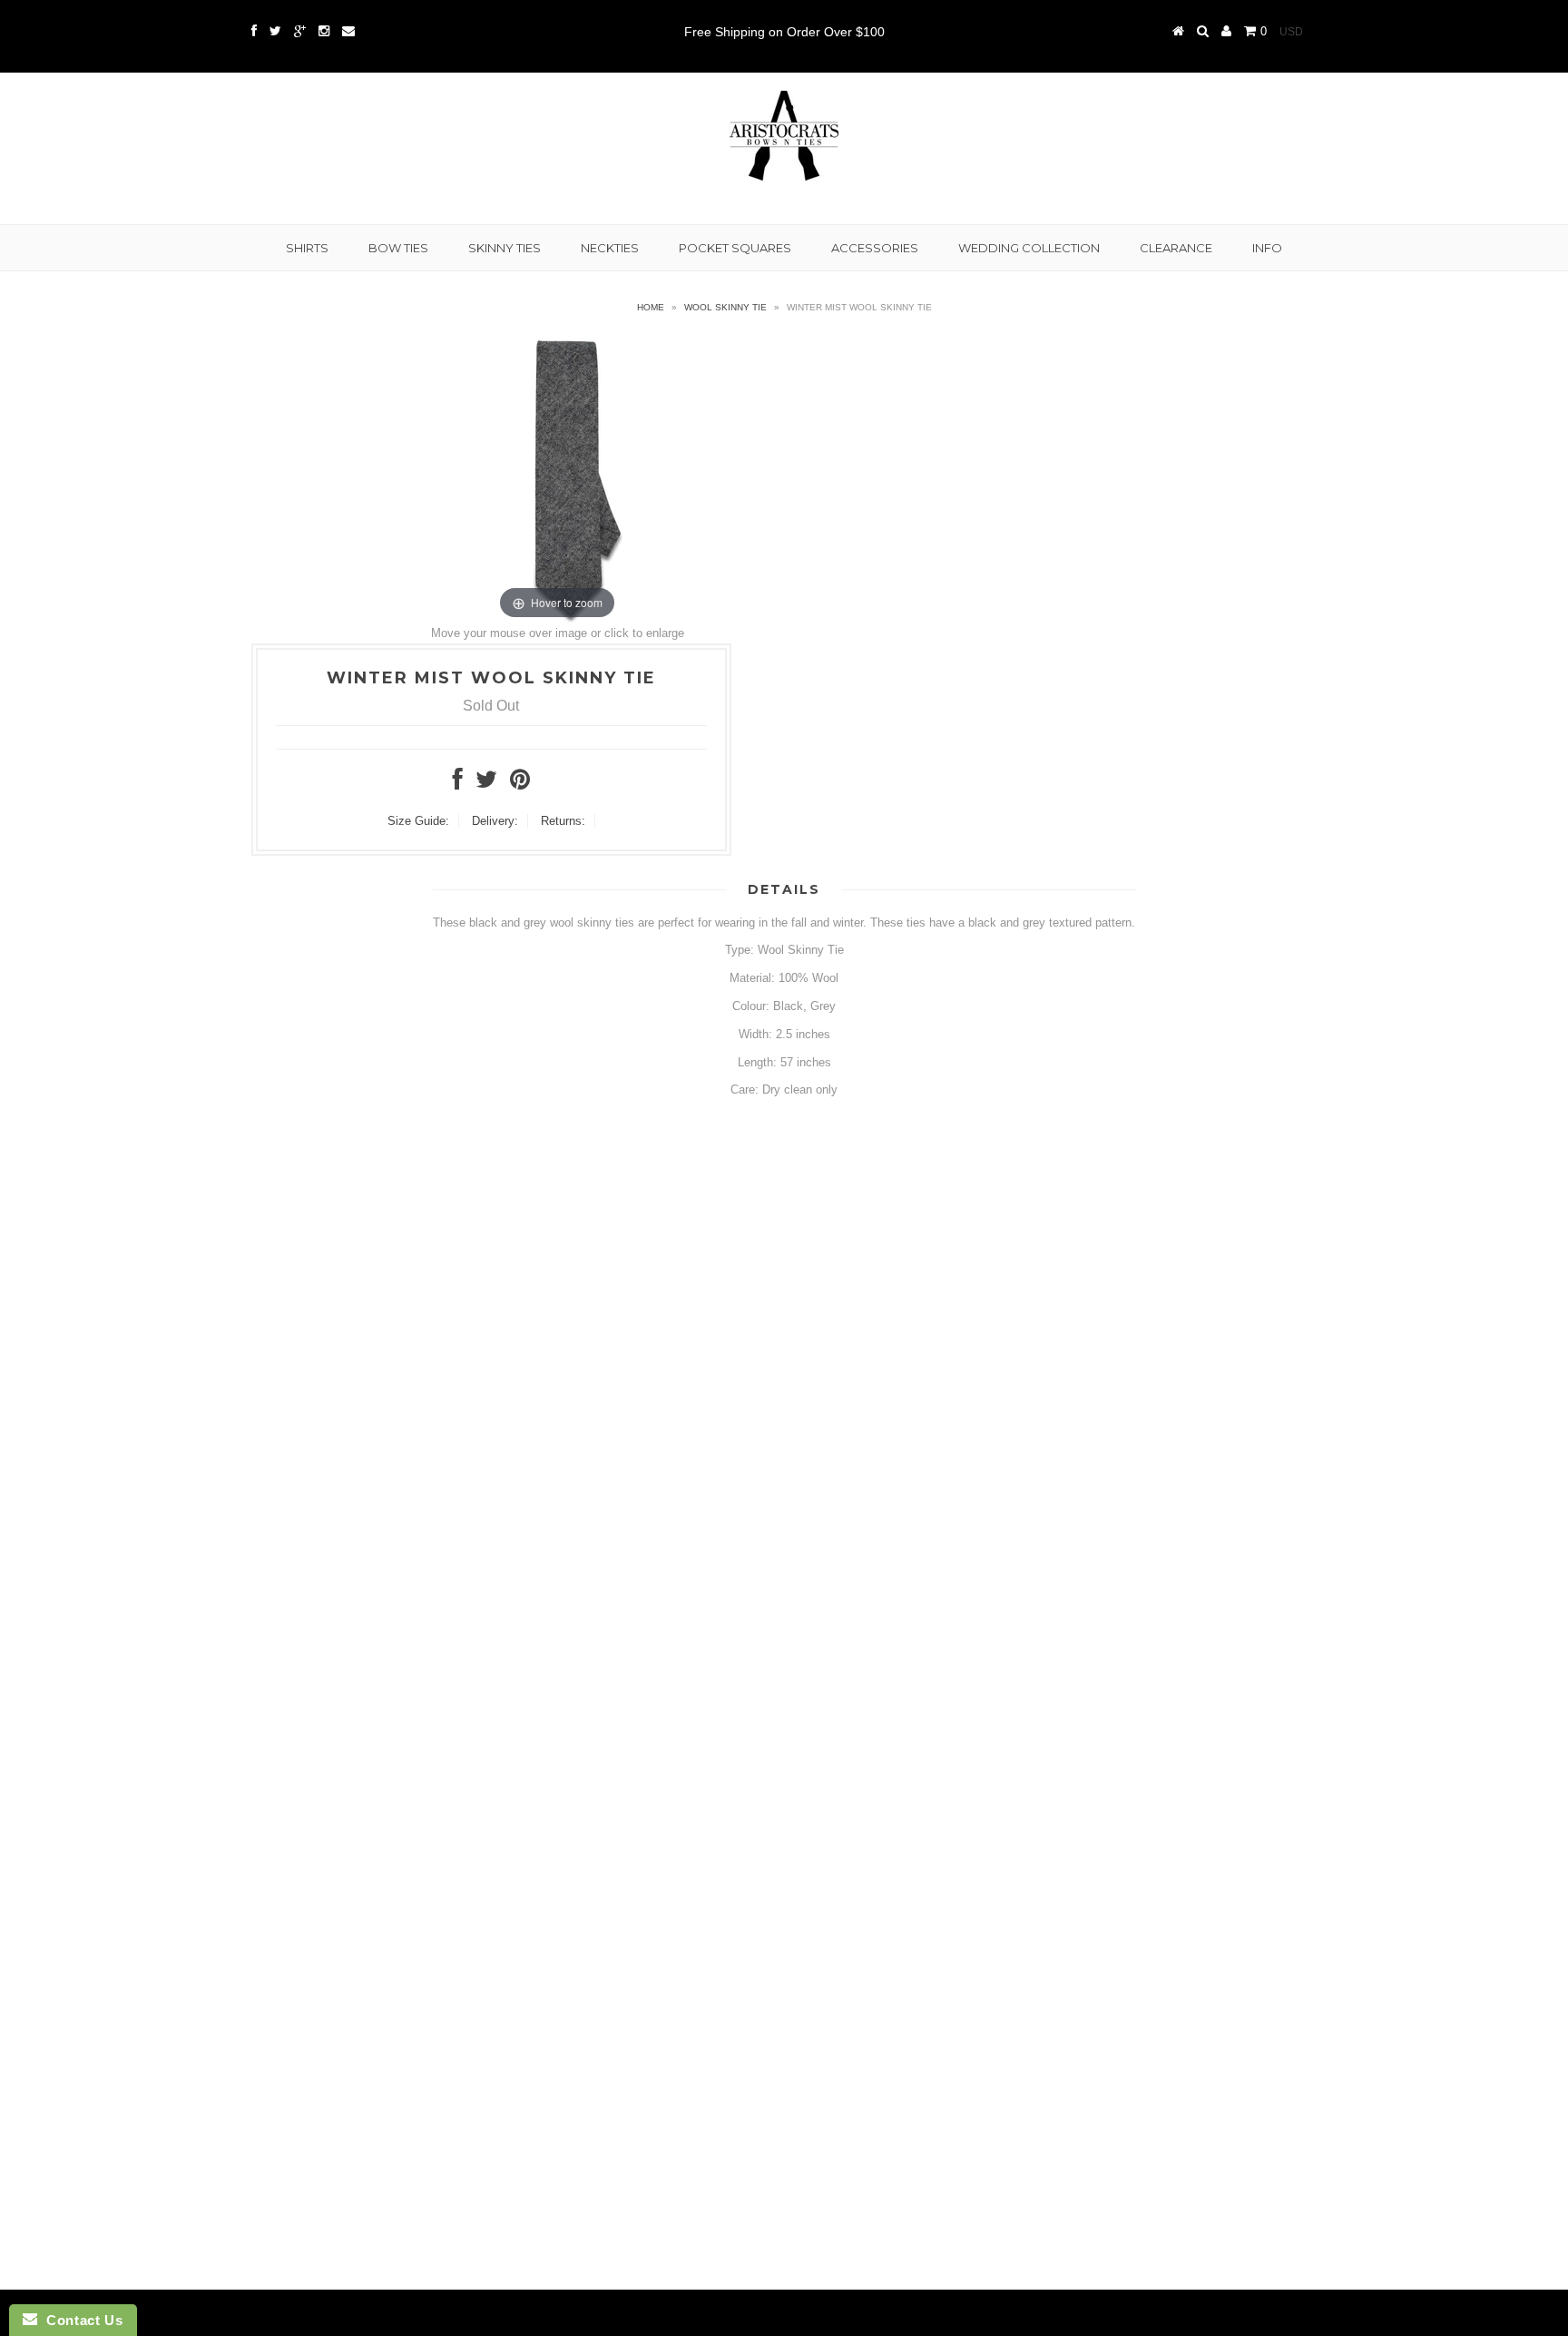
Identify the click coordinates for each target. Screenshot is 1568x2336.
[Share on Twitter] (486, 784)
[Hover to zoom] (557, 479)
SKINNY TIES (505, 248)
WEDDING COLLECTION (1029, 248)
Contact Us (80, 2320)
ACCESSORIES (875, 248)
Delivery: (495, 821)
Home (651, 307)
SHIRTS (307, 248)
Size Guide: (418, 821)
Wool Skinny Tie (725, 307)
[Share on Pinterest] (520, 784)
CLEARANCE (1176, 248)
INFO (1267, 248)
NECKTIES (610, 248)
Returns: (563, 821)
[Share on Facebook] (458, 784)
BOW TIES (398, 248)
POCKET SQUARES (735, 248)
